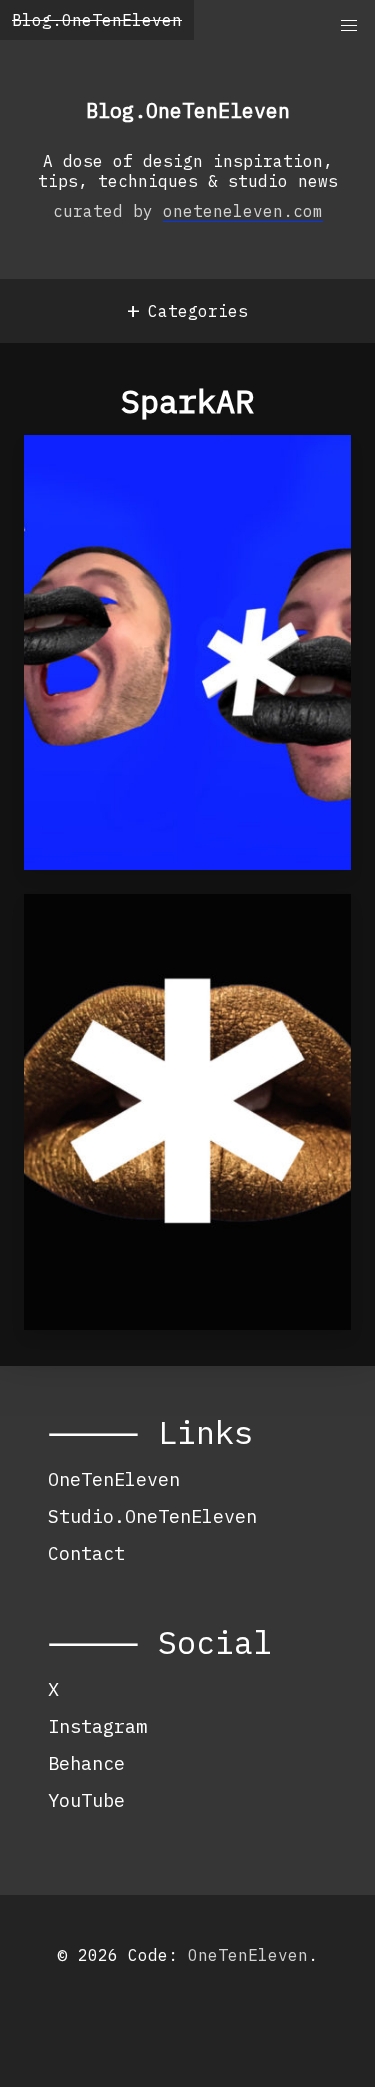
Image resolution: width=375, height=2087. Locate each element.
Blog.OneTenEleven (97, 20)
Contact (86, 1553)
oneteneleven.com (243, 211)
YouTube (86, 1800)
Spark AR (94, 477)
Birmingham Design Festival (148, 948)
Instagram (97, 1726)
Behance (86, 1763)
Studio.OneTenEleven (152, 1516)
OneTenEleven (114, 1479)
